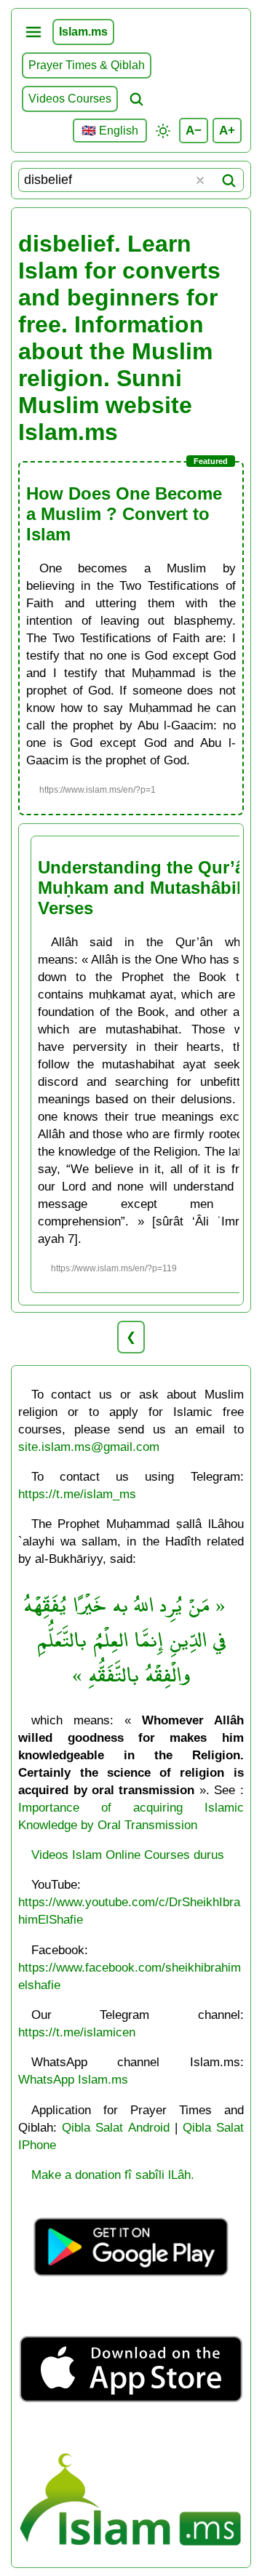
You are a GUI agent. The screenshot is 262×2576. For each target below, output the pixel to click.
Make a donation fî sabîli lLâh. (113, 2175)
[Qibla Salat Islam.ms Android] (131, 2294)
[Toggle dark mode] (163, 131)
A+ (227, 130)
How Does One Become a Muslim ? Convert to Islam (124, 514)
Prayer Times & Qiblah (87, 65)
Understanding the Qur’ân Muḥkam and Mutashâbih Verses (147, 888)
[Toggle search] (136, 99)
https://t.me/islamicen (77, 2032)
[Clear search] (200, 180)
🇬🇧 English (110, 131)
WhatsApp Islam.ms (73, 2079)
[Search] (229, 180)
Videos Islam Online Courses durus (128, 1855)
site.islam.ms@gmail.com (89, 1447)
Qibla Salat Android (115, 2127)
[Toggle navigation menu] (33, 32)
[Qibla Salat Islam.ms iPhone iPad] (131, 2433)
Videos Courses (70, 99)
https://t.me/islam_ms (77, 1494)
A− (194, 130)
